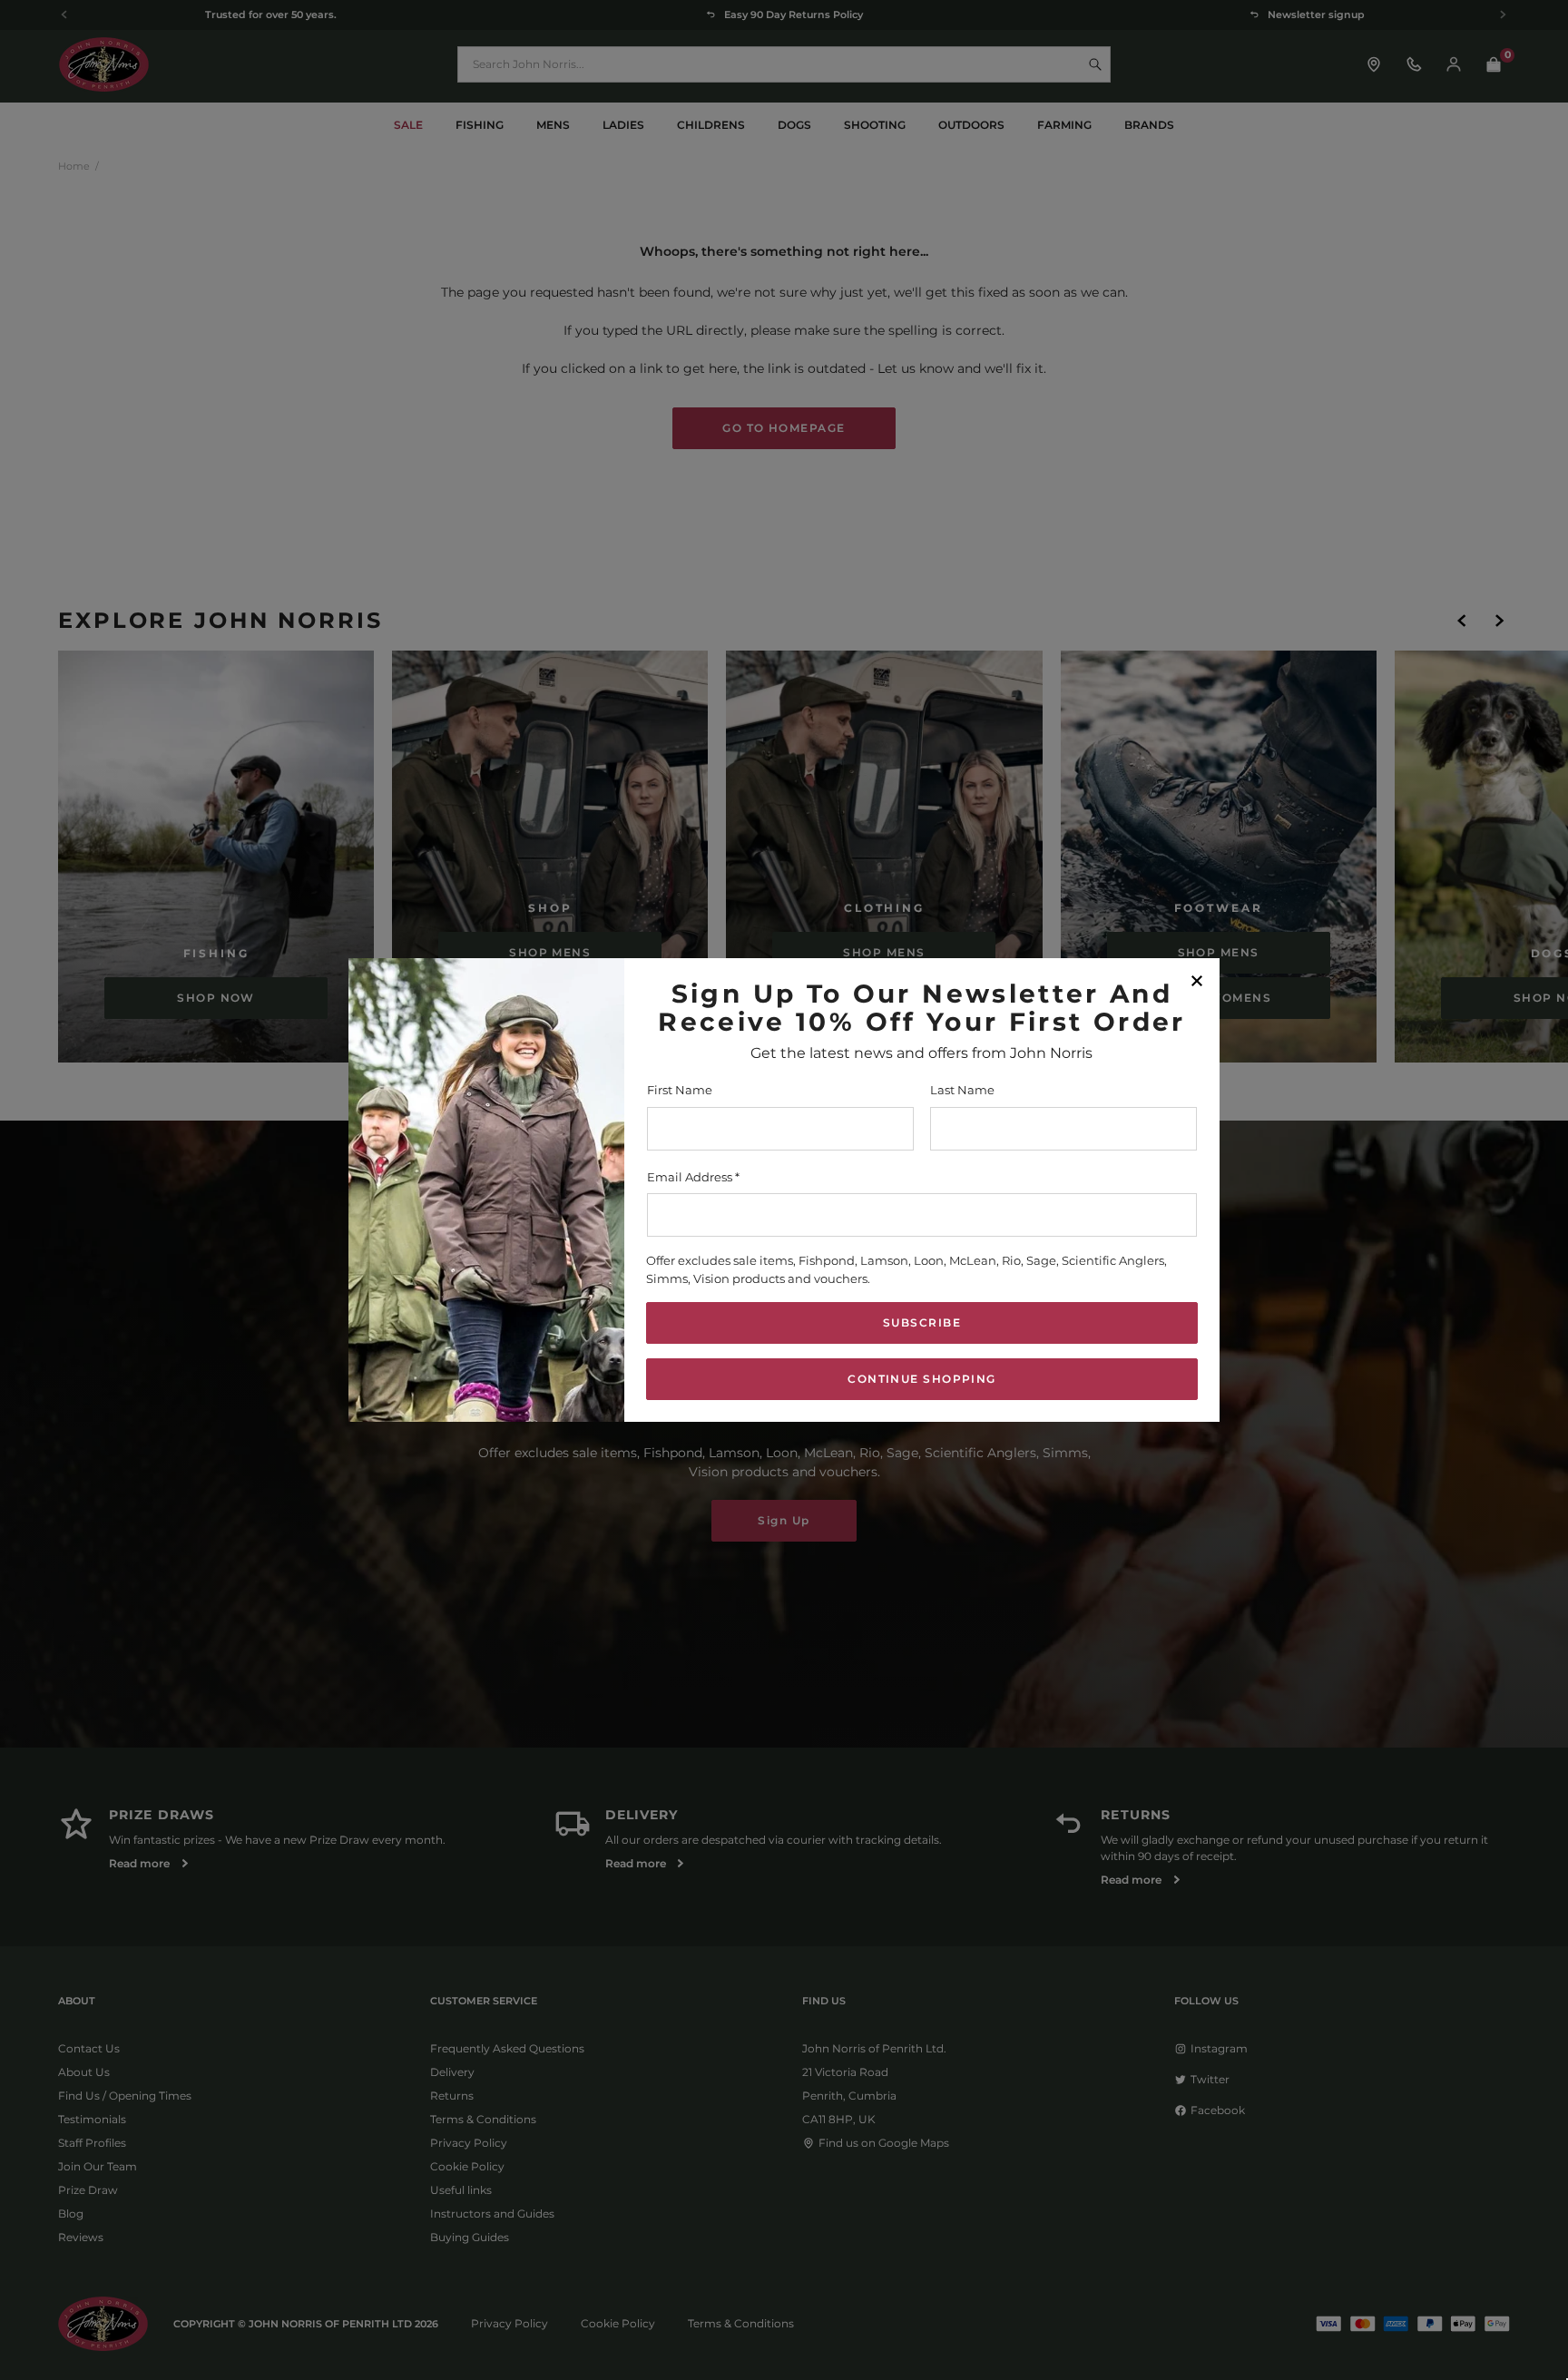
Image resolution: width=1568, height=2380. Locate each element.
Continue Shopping (921, 1379)
